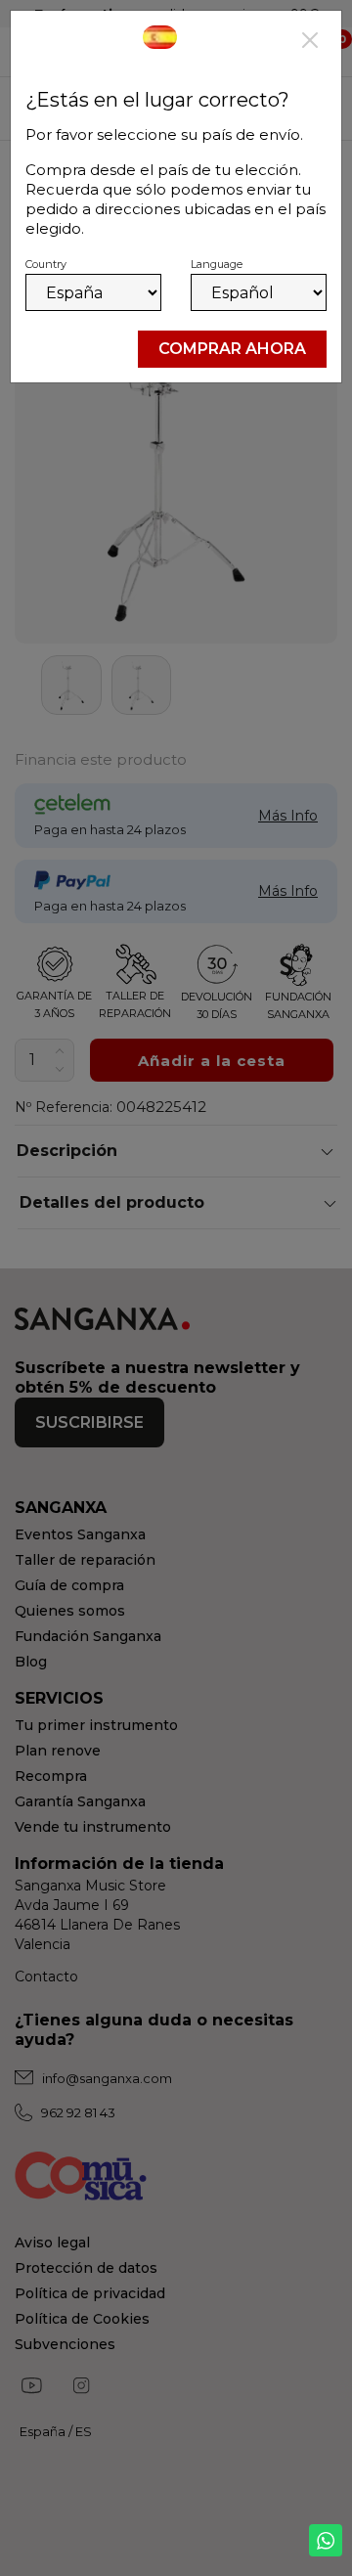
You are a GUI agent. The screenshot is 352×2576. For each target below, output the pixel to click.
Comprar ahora (232, 349)
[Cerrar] (310, 42)
